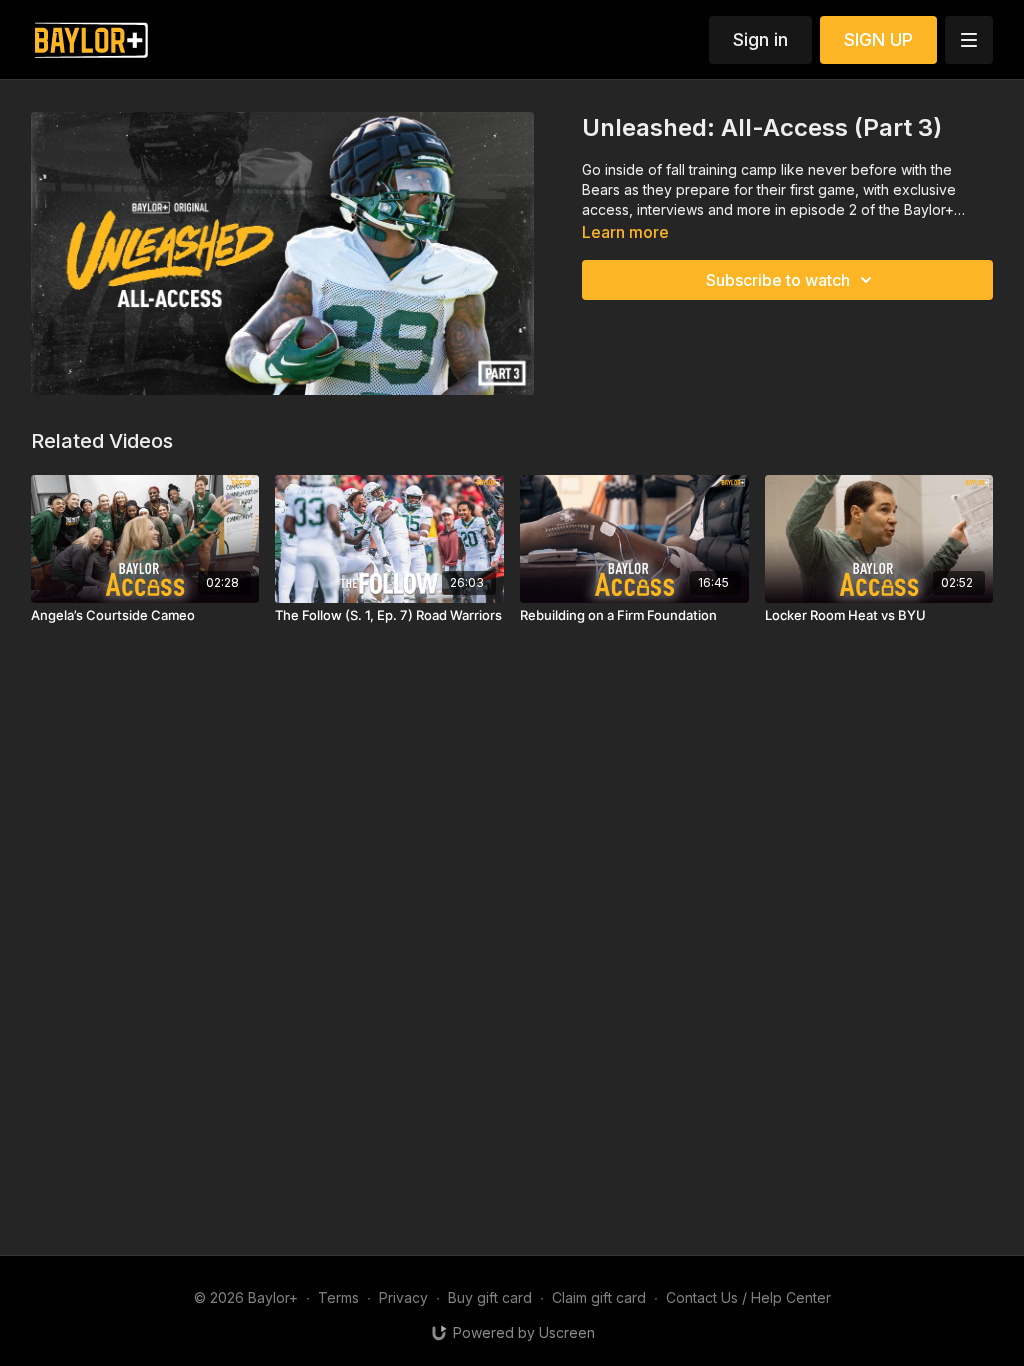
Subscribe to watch (778, 280)
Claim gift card (599, 1297)
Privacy (403, 1297)
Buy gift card (490, 1297)
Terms (338, 1297)
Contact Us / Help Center (748, 1297)
